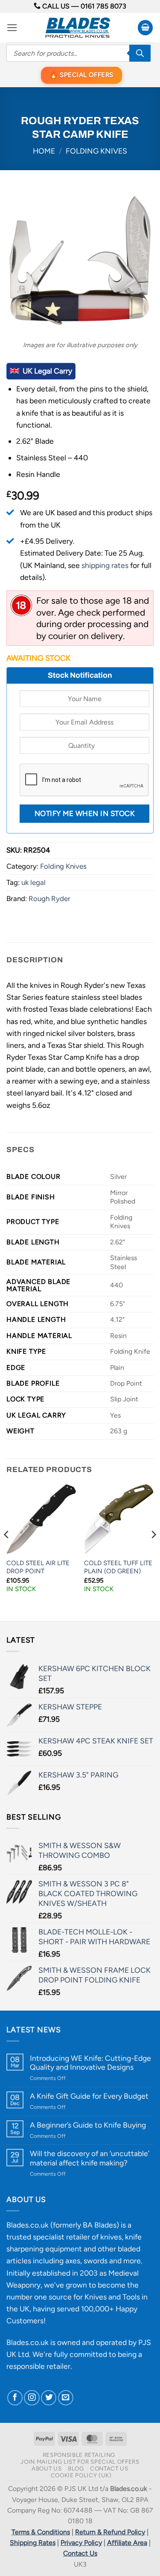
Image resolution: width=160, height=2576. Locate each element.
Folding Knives (96, 151)
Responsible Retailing (79, 2455)
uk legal (33, 882)
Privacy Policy (81, 2543)
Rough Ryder (49, 899)
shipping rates (105, 565)
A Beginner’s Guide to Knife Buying (88, 2125)
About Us (47, 2468)
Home (44, 151)
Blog (76, 2468)
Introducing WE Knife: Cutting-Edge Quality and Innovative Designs (90, 2063)
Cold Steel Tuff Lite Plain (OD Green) (118, 1567)
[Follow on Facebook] (15, 2398)
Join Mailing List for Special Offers (80, 2462)
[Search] (140, 53)
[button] (12, 28)
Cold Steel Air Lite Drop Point (38, 1567)
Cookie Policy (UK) (81, 2475)
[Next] (153, 1552)
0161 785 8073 (103, 6)
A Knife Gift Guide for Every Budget (89, 2096)
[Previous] (7, 1552)
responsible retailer (38, 2366)
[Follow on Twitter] (49, 2398)
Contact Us (109, 2468)
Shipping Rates (33, 2543)
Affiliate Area (127, 2543)
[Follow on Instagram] (32, 2398)
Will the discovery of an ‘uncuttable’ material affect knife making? (90, 2158)
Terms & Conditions (41, 2532)
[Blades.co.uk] (77, 28)
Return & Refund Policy (110, 2532)
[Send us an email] (66, 2398)
